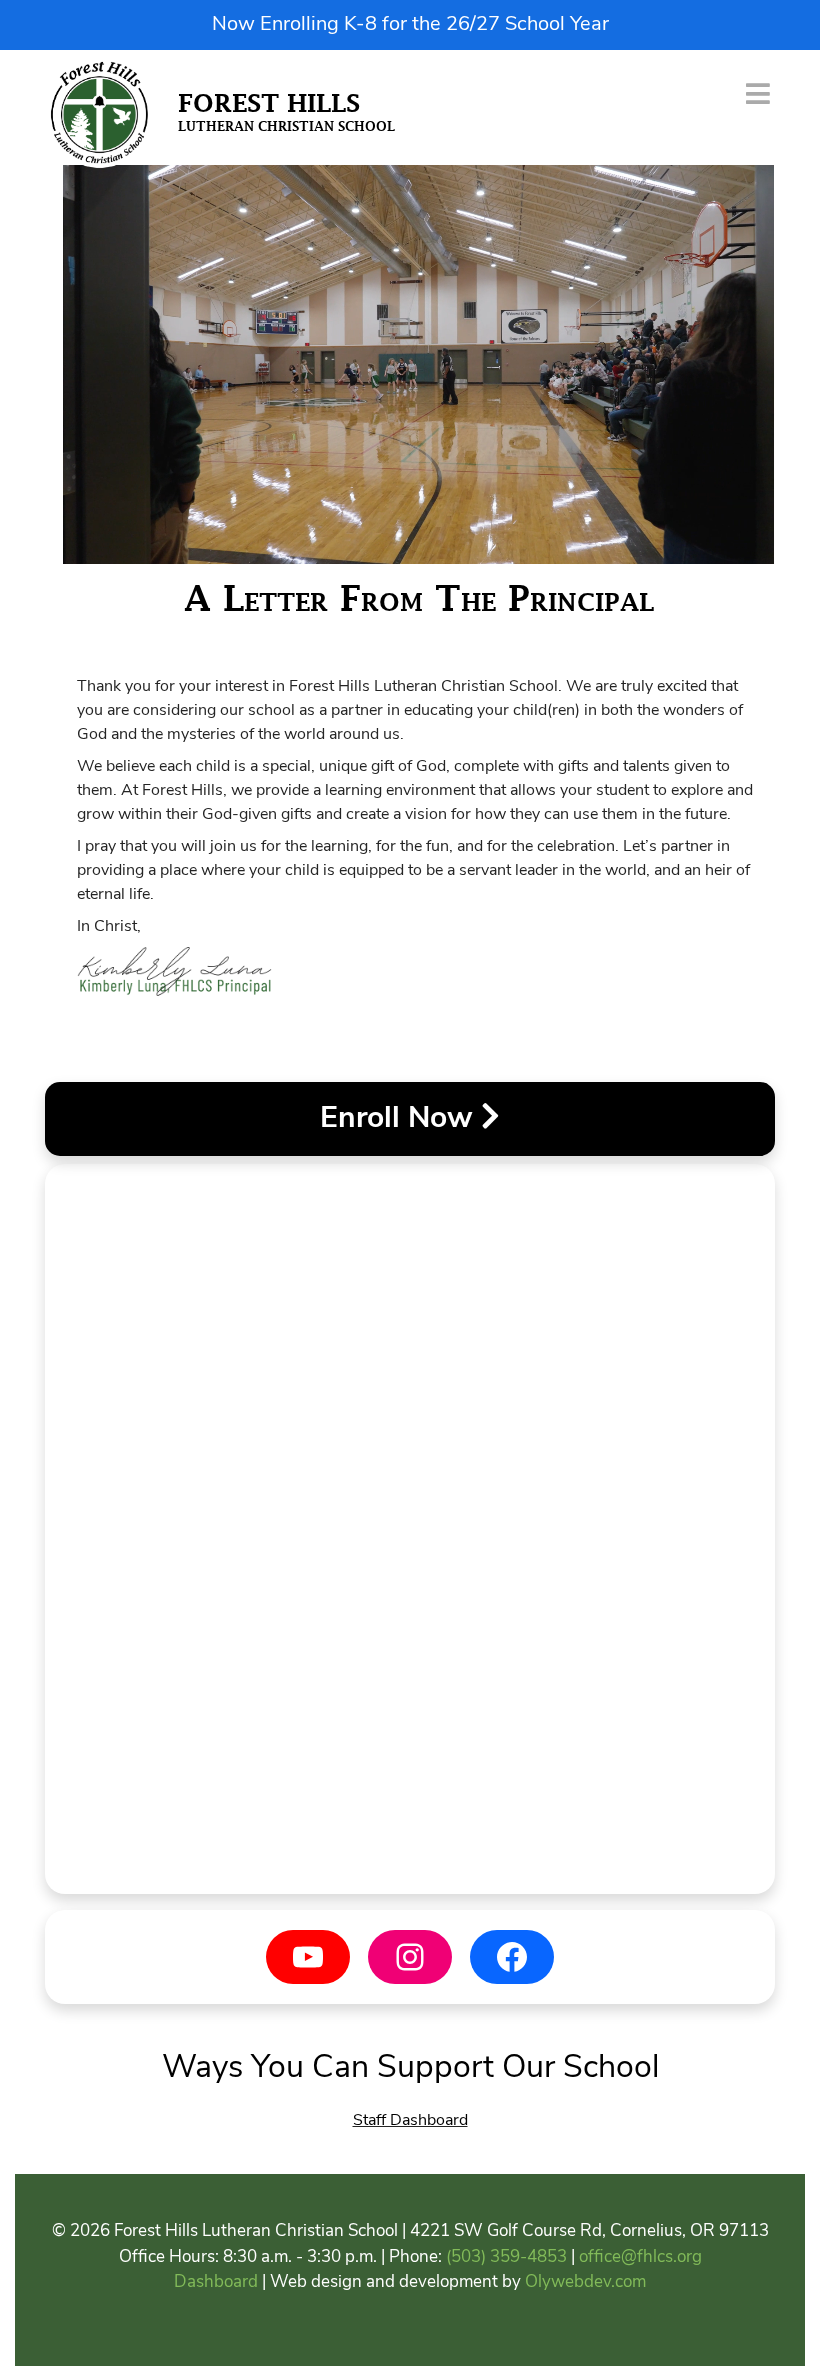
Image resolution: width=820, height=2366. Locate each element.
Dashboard (216, 2282)
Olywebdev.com (585, 2282)
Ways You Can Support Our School (410, 2069)
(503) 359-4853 (506, 2257)
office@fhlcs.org (640, 2257)
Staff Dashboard (410, 2121)
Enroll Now (400, 1119)
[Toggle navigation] (758, 92)
